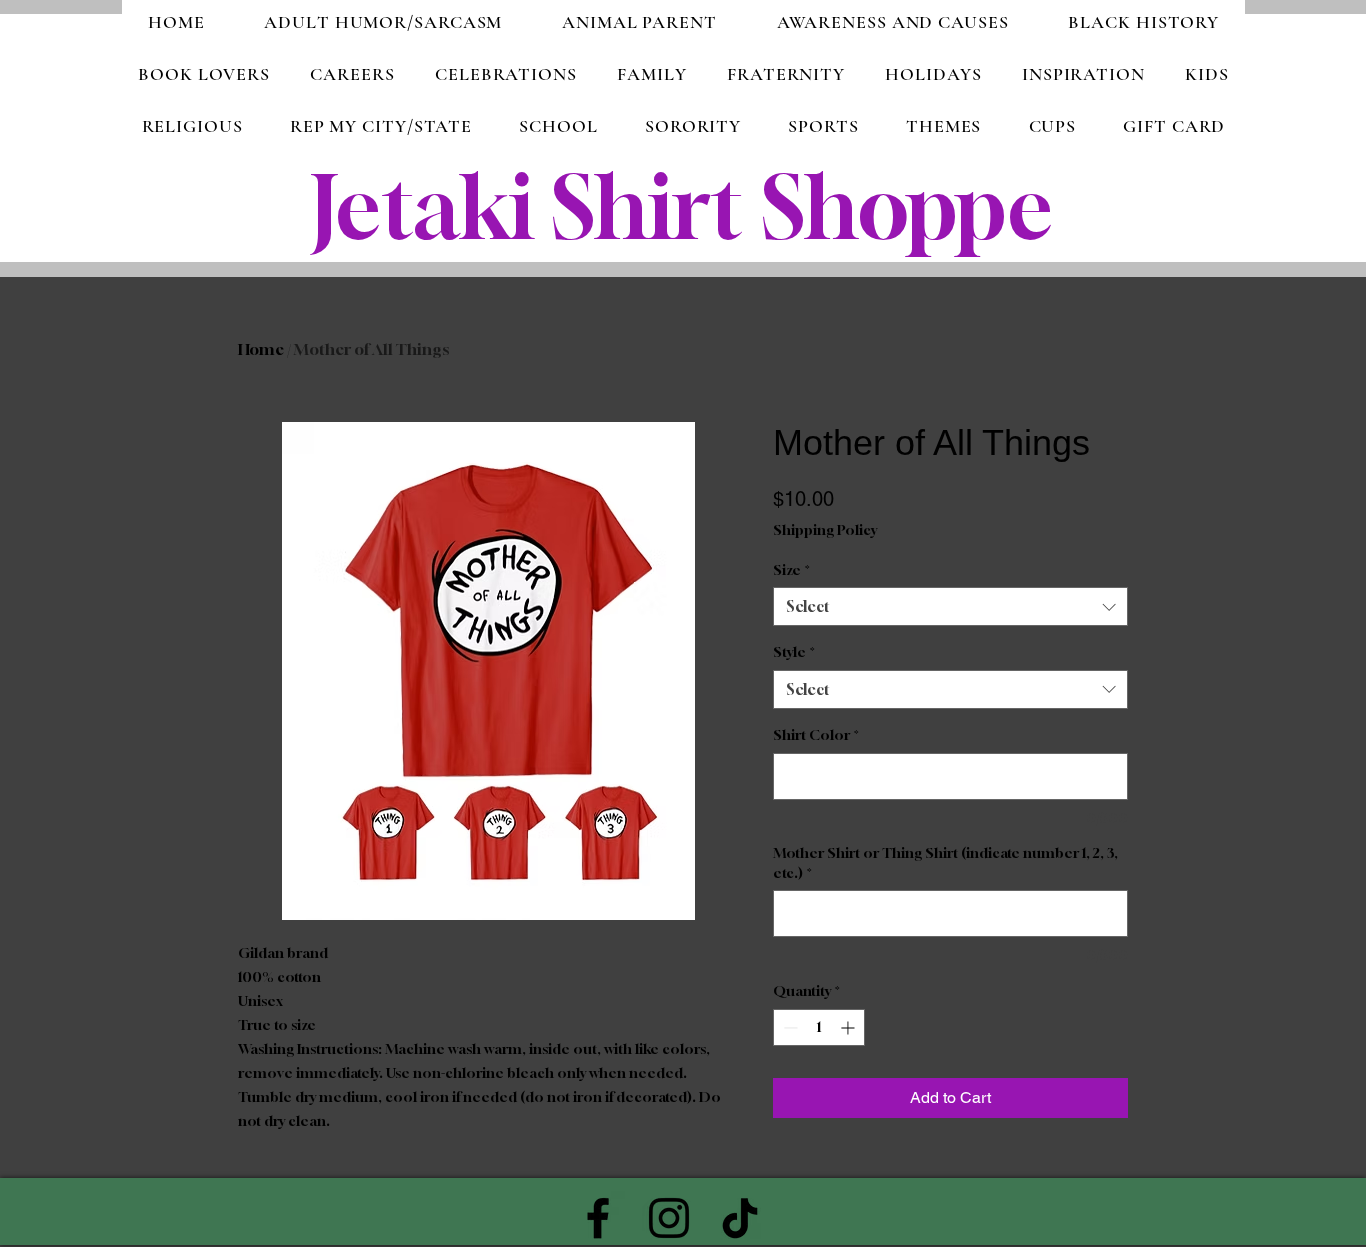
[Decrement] (788, 1027)
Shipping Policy (825, 529)
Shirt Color (816, 734)
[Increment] (849, 1027)
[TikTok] (740, 1218)
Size (791, 569)
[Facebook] (598, 1218)
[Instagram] (669, 1218)
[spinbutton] (819, 1027)
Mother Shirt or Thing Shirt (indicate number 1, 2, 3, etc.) (945, 862)
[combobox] (950, 606)
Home (261, 349)
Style (794, 651)
